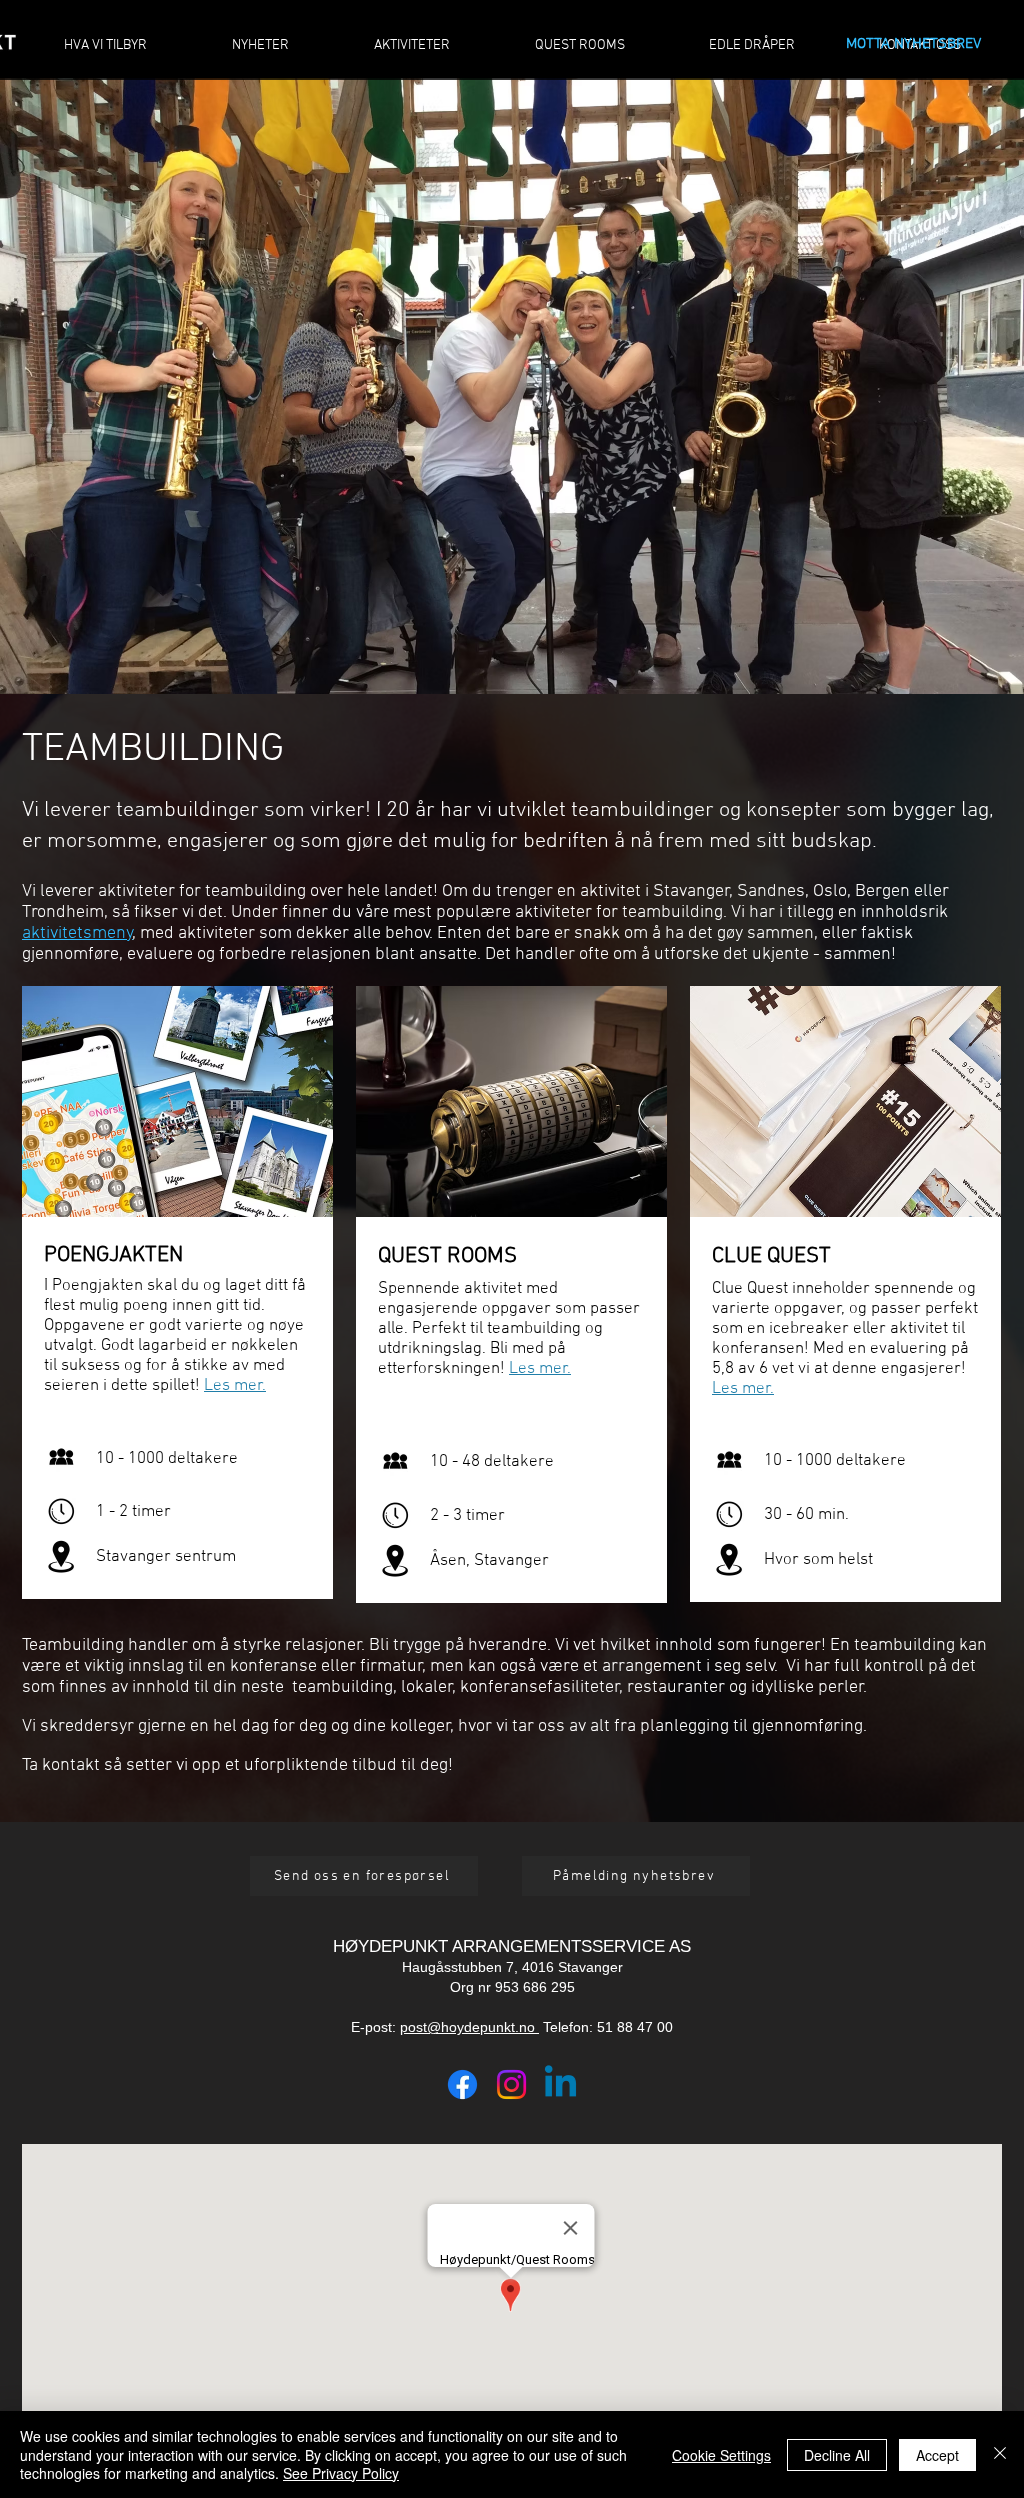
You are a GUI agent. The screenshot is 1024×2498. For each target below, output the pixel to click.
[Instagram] (511, 2084)
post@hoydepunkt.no (469, 2027)
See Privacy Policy (341, 2473)
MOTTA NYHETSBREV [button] (913, 44)
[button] (364, 1876)
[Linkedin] (560, 2084)
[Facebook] (462, 2084)
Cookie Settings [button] (721, 2455)
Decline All (837, 2455)
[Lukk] (1000, 2454)
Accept (937, 2455)
